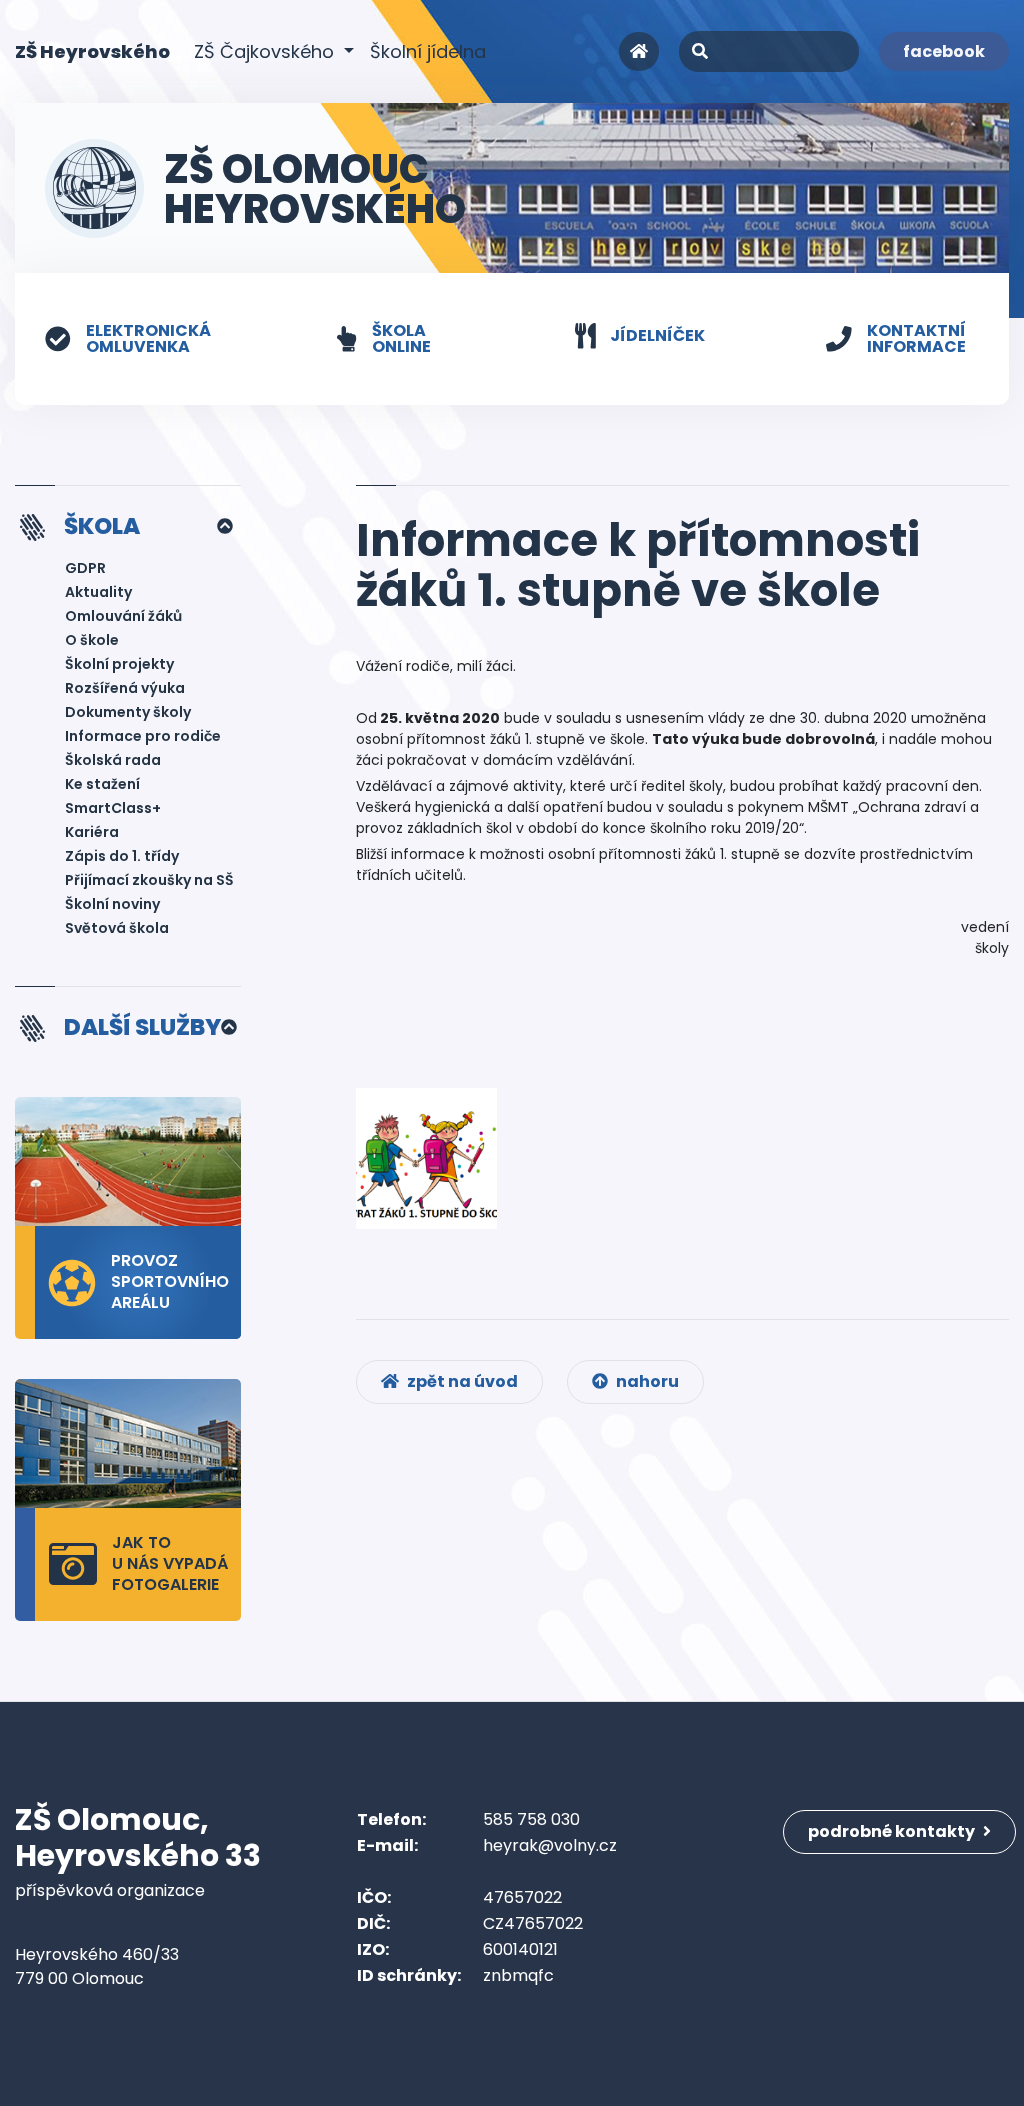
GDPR (85, 568)
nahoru (646, 1381)
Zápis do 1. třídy (122, 856)
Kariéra (92, 832)
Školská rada (113, 760)
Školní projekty (119, 664)
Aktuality (98, 592)
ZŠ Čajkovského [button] (266, 51)
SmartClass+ (113, 808)
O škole (92, 640)
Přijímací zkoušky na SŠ (149, 880)
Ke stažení (102, 784)
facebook (944, 51)
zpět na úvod (461, 1381)
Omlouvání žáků (123, 616)
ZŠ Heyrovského (92, 51)
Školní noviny (112, 904)
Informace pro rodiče (143, 736)
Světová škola (117, 928)
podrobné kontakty (893, 1831)
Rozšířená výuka (125, 688)
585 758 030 (531, 1819)
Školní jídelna (428, 51)
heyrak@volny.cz (550, 1845)
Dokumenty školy (128, 712)
